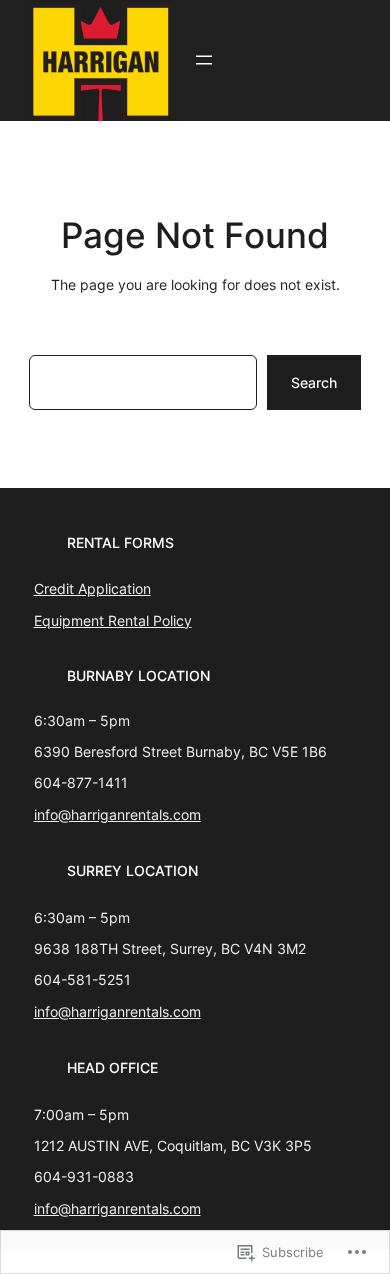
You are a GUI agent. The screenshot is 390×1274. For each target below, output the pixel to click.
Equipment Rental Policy (113, 620)
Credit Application (92, 588)
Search (314, 382)
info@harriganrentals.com (117, 814)
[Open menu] (204, 60)
